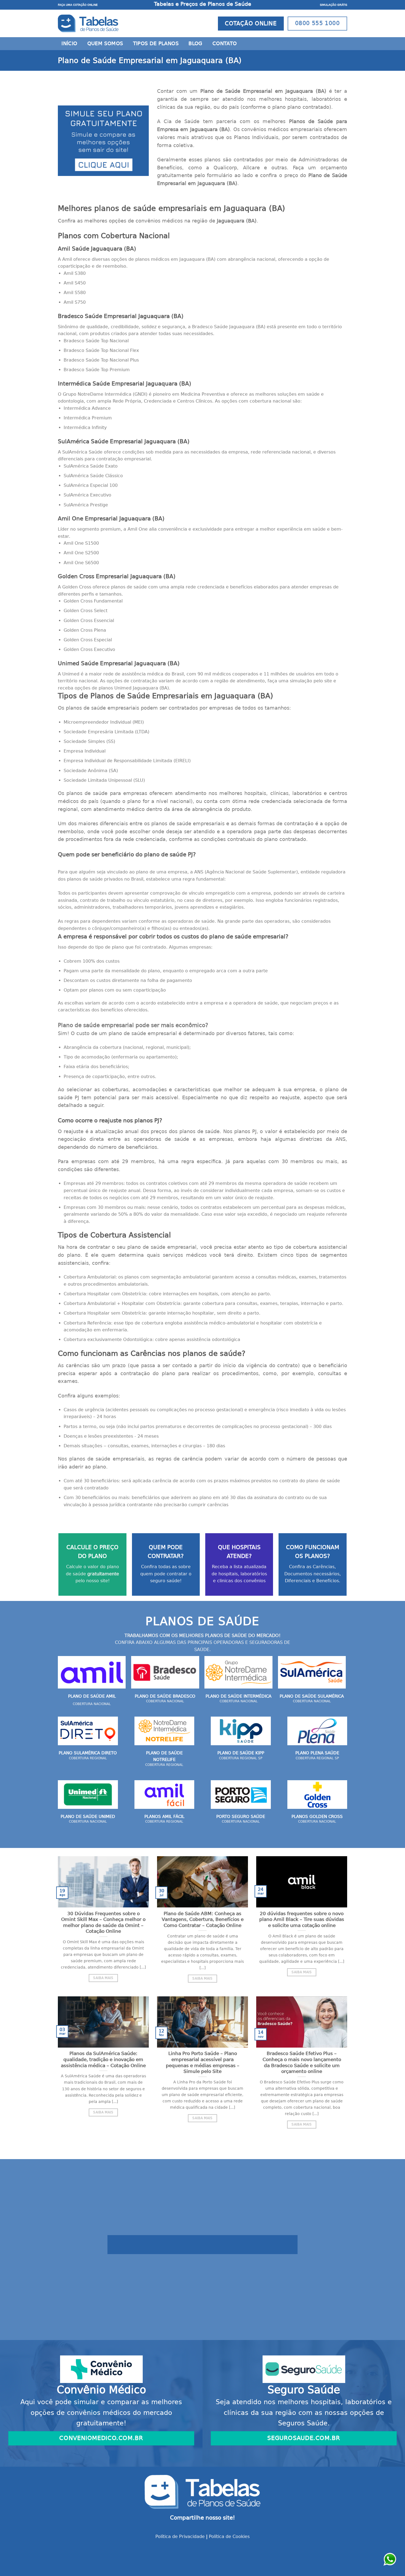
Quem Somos (105, 44)
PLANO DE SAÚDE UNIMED (88, 1817)
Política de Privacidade (180, 2536)
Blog (195, 44)
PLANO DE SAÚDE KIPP (241, 1753)
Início (69, 44)
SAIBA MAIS (103, 1978)
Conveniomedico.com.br (101, 2438)
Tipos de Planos (156, 44)
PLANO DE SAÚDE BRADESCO (165, 1696)
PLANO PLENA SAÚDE (317, 1753)
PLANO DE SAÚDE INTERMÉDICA (238, 1696)
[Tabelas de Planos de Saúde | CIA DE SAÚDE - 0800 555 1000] (88, 23)
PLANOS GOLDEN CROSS (317, 1817)
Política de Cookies (229, 2536)
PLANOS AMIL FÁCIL (164, 1817)
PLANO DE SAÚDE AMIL (92, 1696)
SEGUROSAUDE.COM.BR (304, 2438)
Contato (225, 44)
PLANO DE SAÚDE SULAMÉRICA (312, 1696)
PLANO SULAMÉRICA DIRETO (88, 1753)
